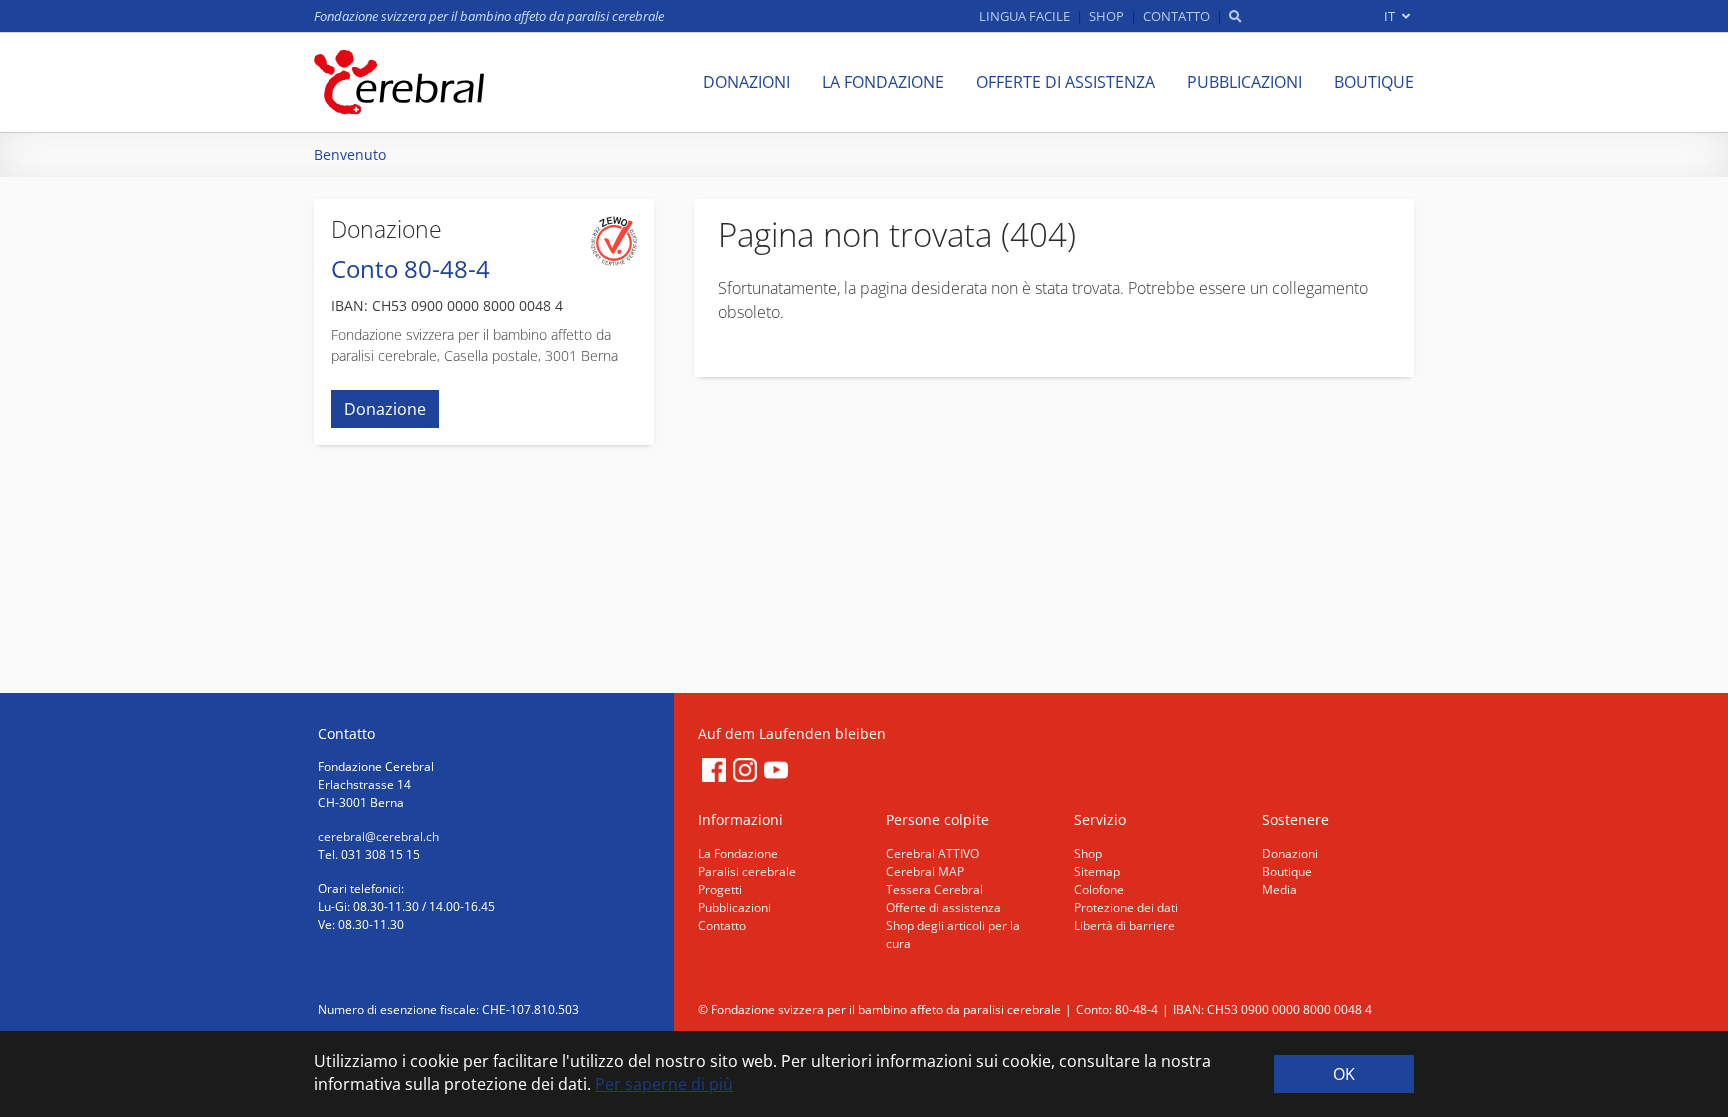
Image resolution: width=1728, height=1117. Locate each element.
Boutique (1287, 871)
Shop (1088, 853)
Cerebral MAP (925, 871)
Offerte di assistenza (943, 907)
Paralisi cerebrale (747, 871)
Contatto (722, 925)
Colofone (1099, 889)
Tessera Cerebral (934, 889)
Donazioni (1290, 853)
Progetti (720, 889)
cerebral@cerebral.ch (378, 836)
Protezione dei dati (1126, 907)
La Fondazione (738, 853)
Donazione (385, 409)
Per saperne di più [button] (664, 1084)
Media (1279, 889)
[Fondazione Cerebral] (399, 82)
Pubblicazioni (734, 907)
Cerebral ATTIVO (932, 853)
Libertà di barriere (1124, 925)
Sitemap (1097, 871)
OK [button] (1344, 1074)
